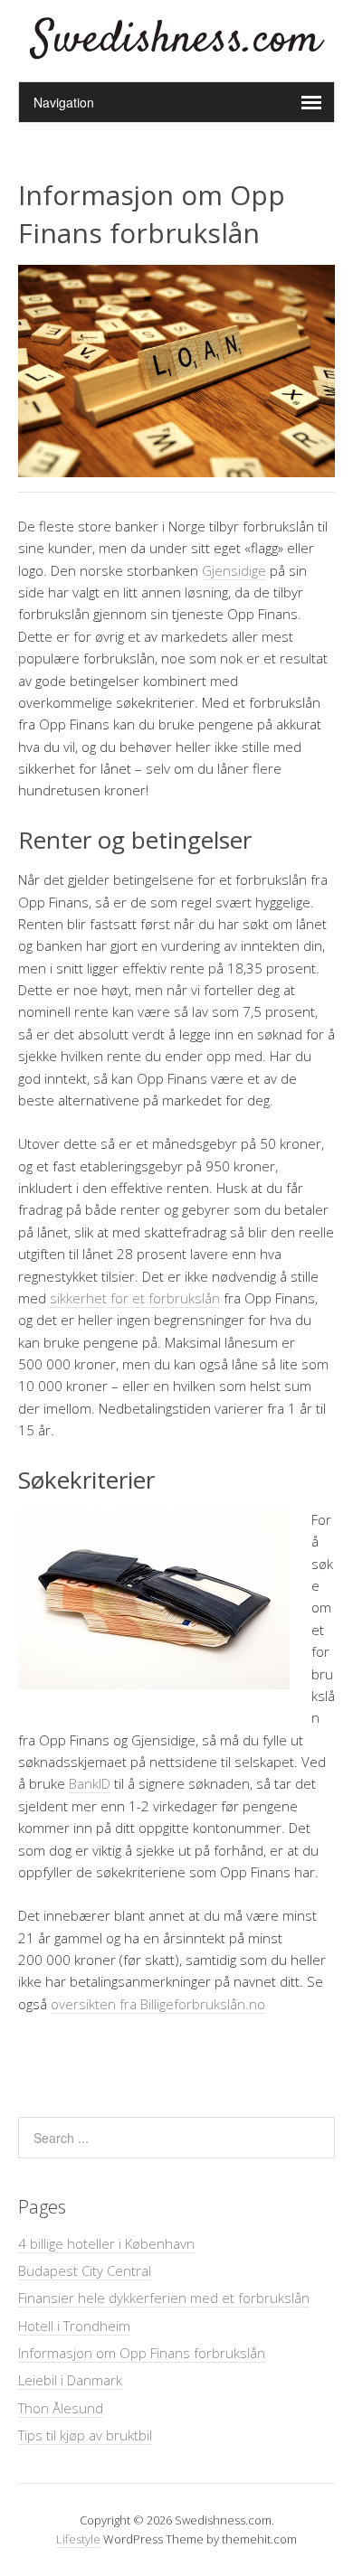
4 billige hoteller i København (106, 2243)
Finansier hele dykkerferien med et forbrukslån (164, 2298)
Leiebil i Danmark (70, 2380)
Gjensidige (234, 570)
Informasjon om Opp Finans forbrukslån (142, 2353)
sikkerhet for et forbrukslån (135, 1298)
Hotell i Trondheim (74, 2326)
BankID (90, 1783)
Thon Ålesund (61, 2408)
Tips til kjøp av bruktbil (85, 2435)
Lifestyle (78, 2539)
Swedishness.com (176, 40)
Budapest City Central (85, 2270)
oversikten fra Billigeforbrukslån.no (158, 2004)
